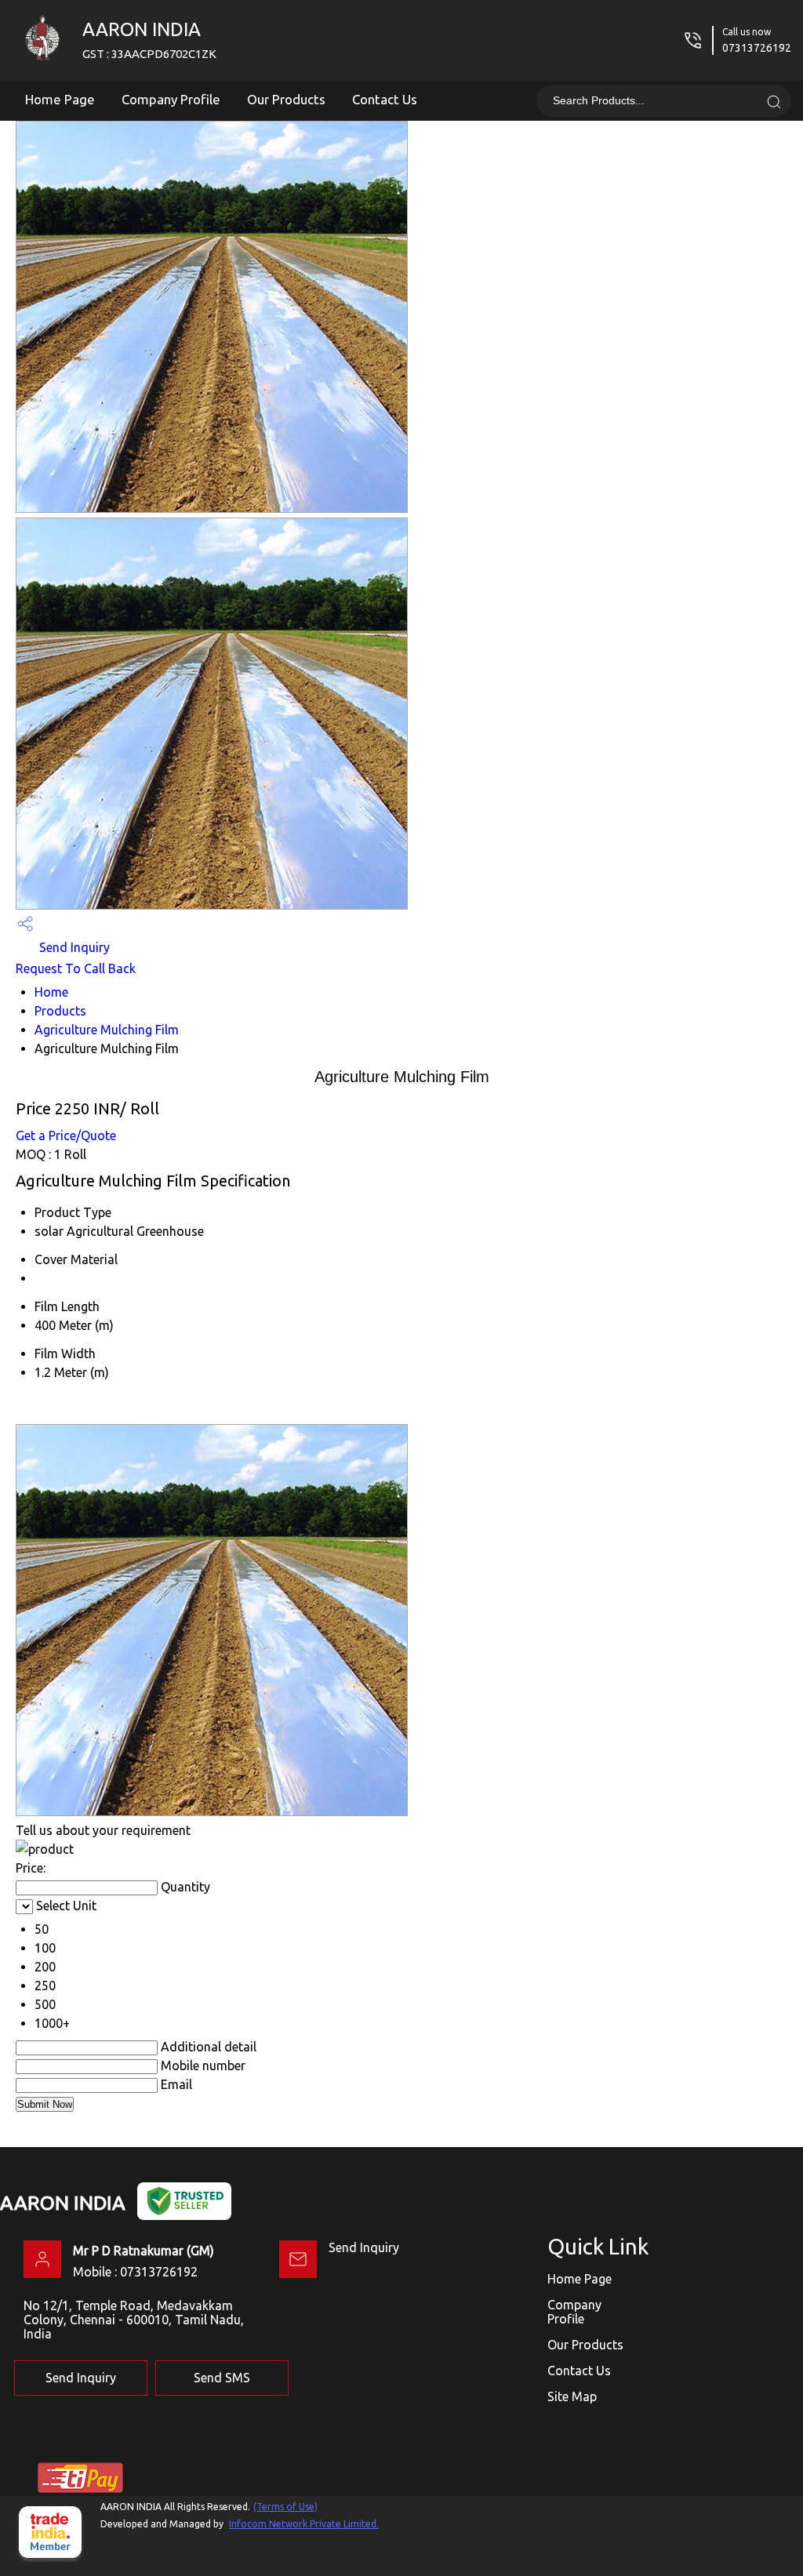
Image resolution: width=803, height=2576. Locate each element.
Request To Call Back (76, 968)
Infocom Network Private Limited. (304, 2524)
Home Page (60, 99)
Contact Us (385, 99)
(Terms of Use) (285, 2507)
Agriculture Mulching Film (107, 1030)
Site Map (572, 2396)
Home (51, 992)
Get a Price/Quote (66, 1135)
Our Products (286, 99)
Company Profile (171, 99)
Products (60, 1011)
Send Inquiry (73, 947)
